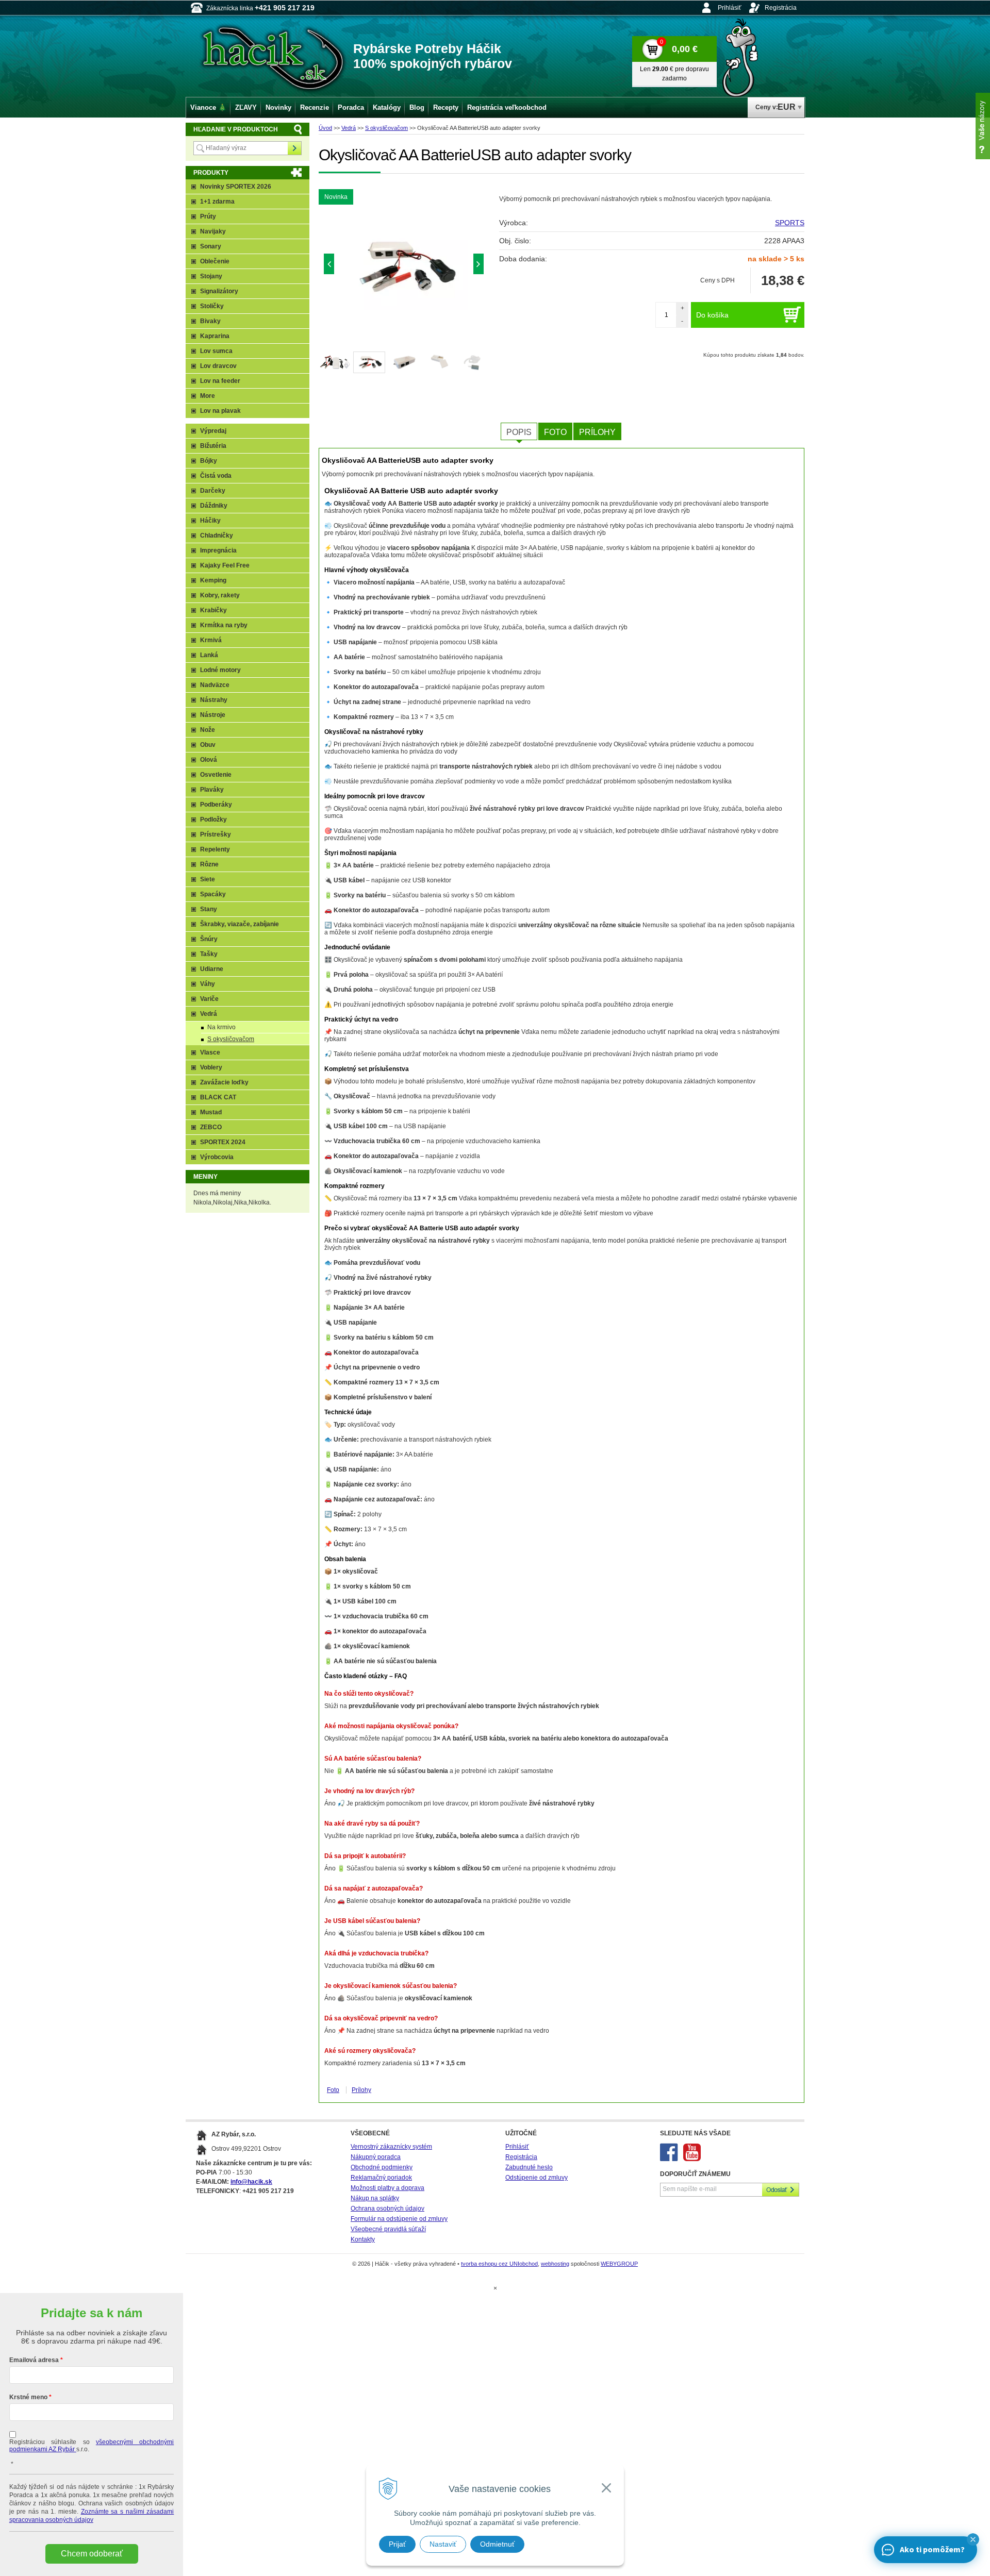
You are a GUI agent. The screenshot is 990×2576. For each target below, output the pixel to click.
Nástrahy (214, 700)
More (208, 396)
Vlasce (210, 1052)
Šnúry (209, 939)
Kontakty (363, 2239)
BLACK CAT (218, 1097)
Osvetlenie (216, 775)
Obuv (208, 745)
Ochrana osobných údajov (387, 2209)
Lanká (209, 655)
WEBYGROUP (619, 2264)
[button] (973, 2539)
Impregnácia (218, 550)
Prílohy (597, 432)
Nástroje (213, 715)
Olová (209, 760)
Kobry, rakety (220, 595)
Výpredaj (213, 431)
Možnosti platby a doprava (387, 2188)
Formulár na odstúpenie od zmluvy (399, 2219)
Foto (555, 432)
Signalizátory (219, 291)
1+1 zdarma (217, 202)
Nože (208, 730)
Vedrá (349, 128)
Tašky (209, 954)
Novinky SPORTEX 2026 (236, 187)
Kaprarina (215, 336)
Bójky (209, 461)
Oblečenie (215, 261)
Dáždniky (214, 506)
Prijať (397, 2544)
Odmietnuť (497, 2544)
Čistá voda (216, 476)
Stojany (211, 276)
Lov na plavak (220, 411)
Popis (519, 432)
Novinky (278, 107)
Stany (209, 909)
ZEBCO (211, 1127)
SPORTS (790, 223)
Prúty (208, 216)
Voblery (211, 1067)
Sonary (211, 246)
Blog (417, 107)
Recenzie (315, 107)
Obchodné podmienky (382, 2167)
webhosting (555, 2264)
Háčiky (210, 521)
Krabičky (213, 610)
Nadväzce (215, 685)
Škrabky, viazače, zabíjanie (240, 924)
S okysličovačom (386, 128)
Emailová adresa (34, 2360)
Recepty (446, 107)
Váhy (208, 984)
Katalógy (387, 107)
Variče (209, 999)
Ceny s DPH (717, 280)
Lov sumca (216, 351)
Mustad (211, 1112)
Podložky (213, 819)
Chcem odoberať (92, 2554)
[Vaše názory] (983, 126)
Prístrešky (216, 834)
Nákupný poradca (376, 2157)
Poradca (351, 107)
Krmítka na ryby (224, 625)
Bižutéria (213, 446)
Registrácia (781, 8)
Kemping (213, 580)
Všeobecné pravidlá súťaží (388, 2229)
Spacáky (213, 894)
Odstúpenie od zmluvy (537, 2178)
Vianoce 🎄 (208, 107)
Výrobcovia (217, 1157)
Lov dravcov (218, 366)
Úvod (325, 128)
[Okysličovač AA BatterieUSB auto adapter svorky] (404, 266)
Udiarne (212, 969)
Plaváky (212, 790)
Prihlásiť (730, 8)
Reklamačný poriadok (381, 2178)
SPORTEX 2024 (223, 1142)
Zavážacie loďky (224, 1082)
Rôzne (209, 864)
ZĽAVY (246, 107)
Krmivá (211, 640)
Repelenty (215, 849)
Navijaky (213, 231)
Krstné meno (28, 2397)
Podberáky (216, 805)
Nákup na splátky (375, 2198)
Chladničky (217, 536)
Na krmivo (221, 1027)
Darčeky (213, 491)
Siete (208, 879)
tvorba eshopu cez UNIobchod (499, 2264)
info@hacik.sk (251, 2182)
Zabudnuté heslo (529, 2167)
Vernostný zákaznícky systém (391, 2147)
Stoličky (212, 306)
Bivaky (210, 321)
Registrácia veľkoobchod (507, 107)
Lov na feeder (220, 381)
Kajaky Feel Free (225, 565)
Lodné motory (220, 670)
